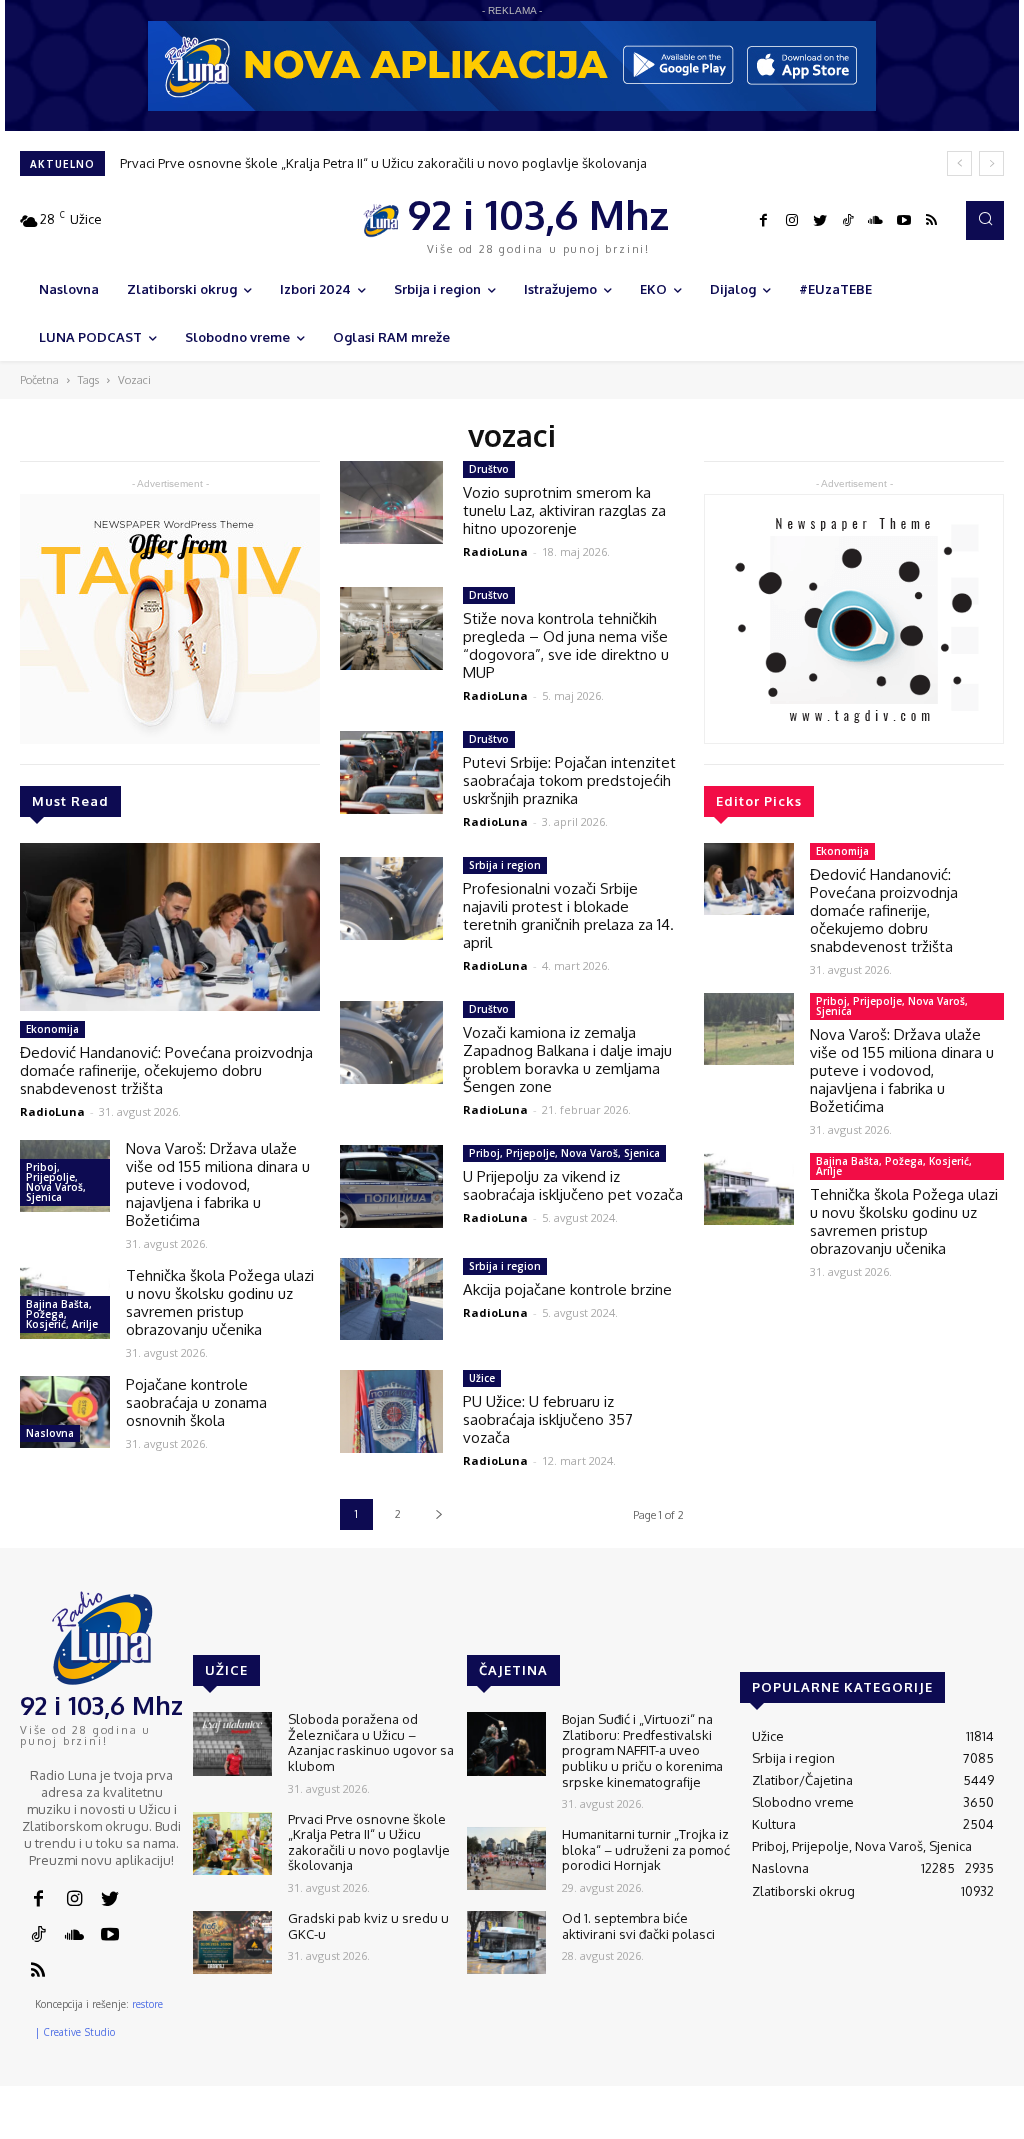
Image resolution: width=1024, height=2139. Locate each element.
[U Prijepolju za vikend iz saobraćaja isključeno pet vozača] (391, 1186)
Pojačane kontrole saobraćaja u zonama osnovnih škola (196, 1402)
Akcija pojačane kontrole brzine (567, 1289)
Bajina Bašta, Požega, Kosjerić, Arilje (62, 1314)
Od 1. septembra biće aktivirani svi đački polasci (638, 1926)
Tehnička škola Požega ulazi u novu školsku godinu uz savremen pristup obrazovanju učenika (220, 1302)
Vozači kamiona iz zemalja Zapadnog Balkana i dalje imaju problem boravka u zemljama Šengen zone (567, 1059)
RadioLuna (52, 1111)
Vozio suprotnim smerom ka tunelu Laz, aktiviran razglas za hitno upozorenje (564, 510)
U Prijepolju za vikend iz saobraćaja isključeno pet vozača (573, 1185)
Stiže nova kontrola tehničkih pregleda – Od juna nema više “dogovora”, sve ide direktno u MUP (566, 645)
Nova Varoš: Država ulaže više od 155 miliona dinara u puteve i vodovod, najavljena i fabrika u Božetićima (218, 1184)
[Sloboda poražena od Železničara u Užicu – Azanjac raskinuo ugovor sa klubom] (232, 1743)
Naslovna (50, 1433)
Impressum (769, 2124)
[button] (985, 220)
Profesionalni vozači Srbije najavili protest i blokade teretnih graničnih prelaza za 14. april (568, 915)
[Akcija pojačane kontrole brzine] (391, 1299)
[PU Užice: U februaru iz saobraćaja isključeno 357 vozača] (391, 1411)
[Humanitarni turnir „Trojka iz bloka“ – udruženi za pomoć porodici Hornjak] (506, 1858)
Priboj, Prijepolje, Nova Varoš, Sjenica (56, 1182)
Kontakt (697, 2124)
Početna (39, 380)
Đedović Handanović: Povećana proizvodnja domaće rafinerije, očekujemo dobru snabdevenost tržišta (166, 1070)
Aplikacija (971, 2124)
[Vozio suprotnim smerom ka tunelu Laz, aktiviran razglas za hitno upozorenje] (391, 502)
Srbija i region (505, 865)
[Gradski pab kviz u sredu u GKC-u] (232, 1942)
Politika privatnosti (873, 2124)
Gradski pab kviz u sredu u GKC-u (368, 1926)
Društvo (489, 469)
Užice (482, 1378)
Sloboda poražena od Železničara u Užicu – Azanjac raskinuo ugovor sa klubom (371, 1742)
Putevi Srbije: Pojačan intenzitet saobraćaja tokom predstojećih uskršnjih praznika (569, 780)
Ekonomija (52, 1029)
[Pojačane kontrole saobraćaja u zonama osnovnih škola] (65, 1412)
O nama (635, 2124)
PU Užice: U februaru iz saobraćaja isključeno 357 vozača (548, 1419)
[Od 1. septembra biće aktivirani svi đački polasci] (506, 1942)
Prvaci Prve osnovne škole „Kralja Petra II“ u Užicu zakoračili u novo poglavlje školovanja (383, 163)
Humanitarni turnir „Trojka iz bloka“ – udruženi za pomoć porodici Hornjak (646, 1849)
